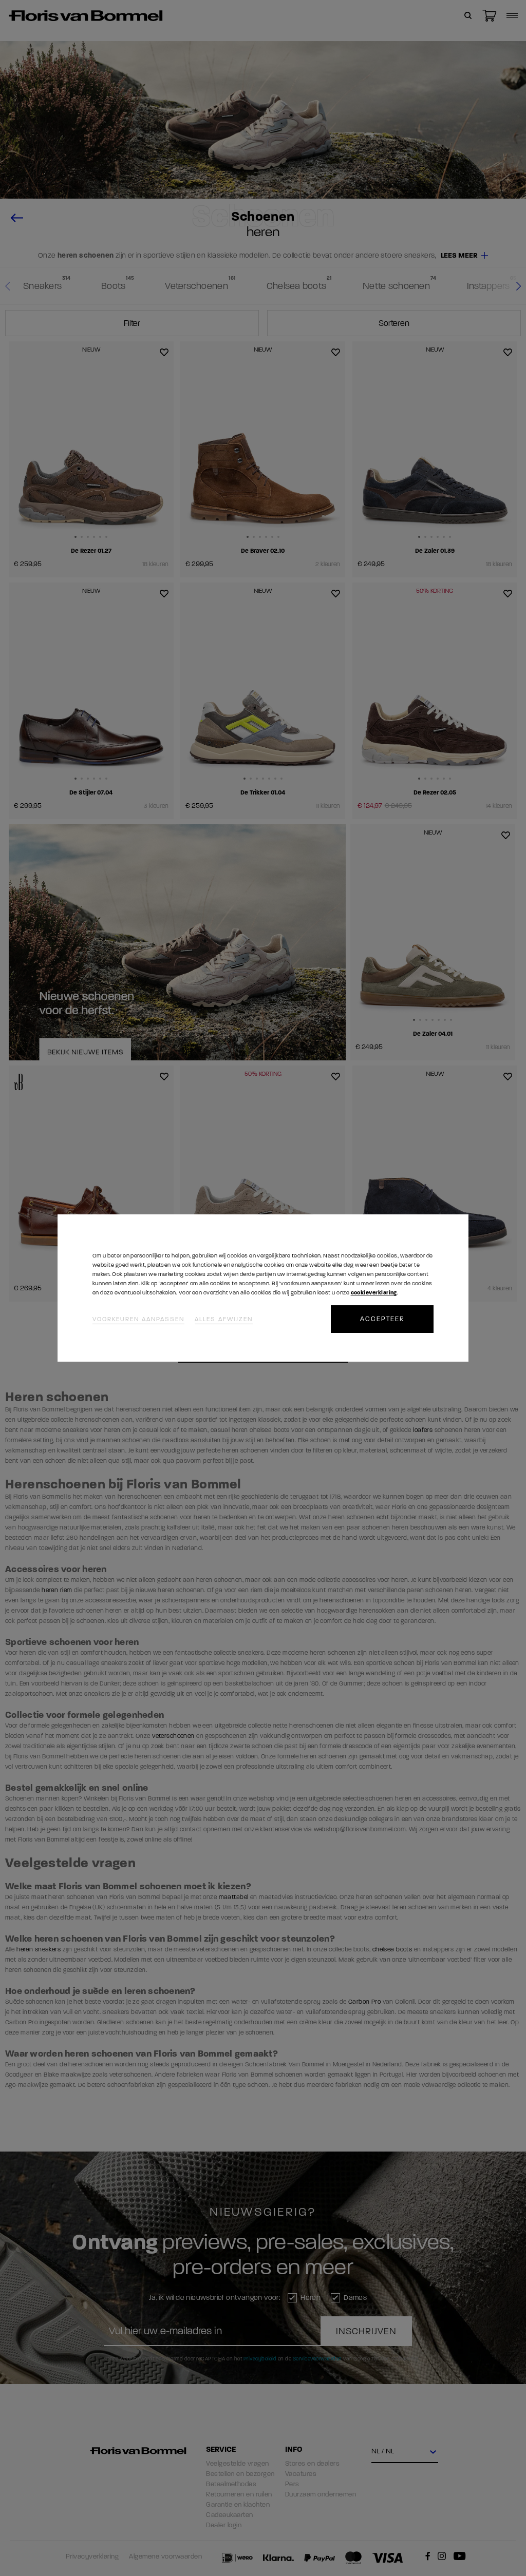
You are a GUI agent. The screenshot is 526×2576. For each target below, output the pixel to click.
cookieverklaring (374, 1293)
